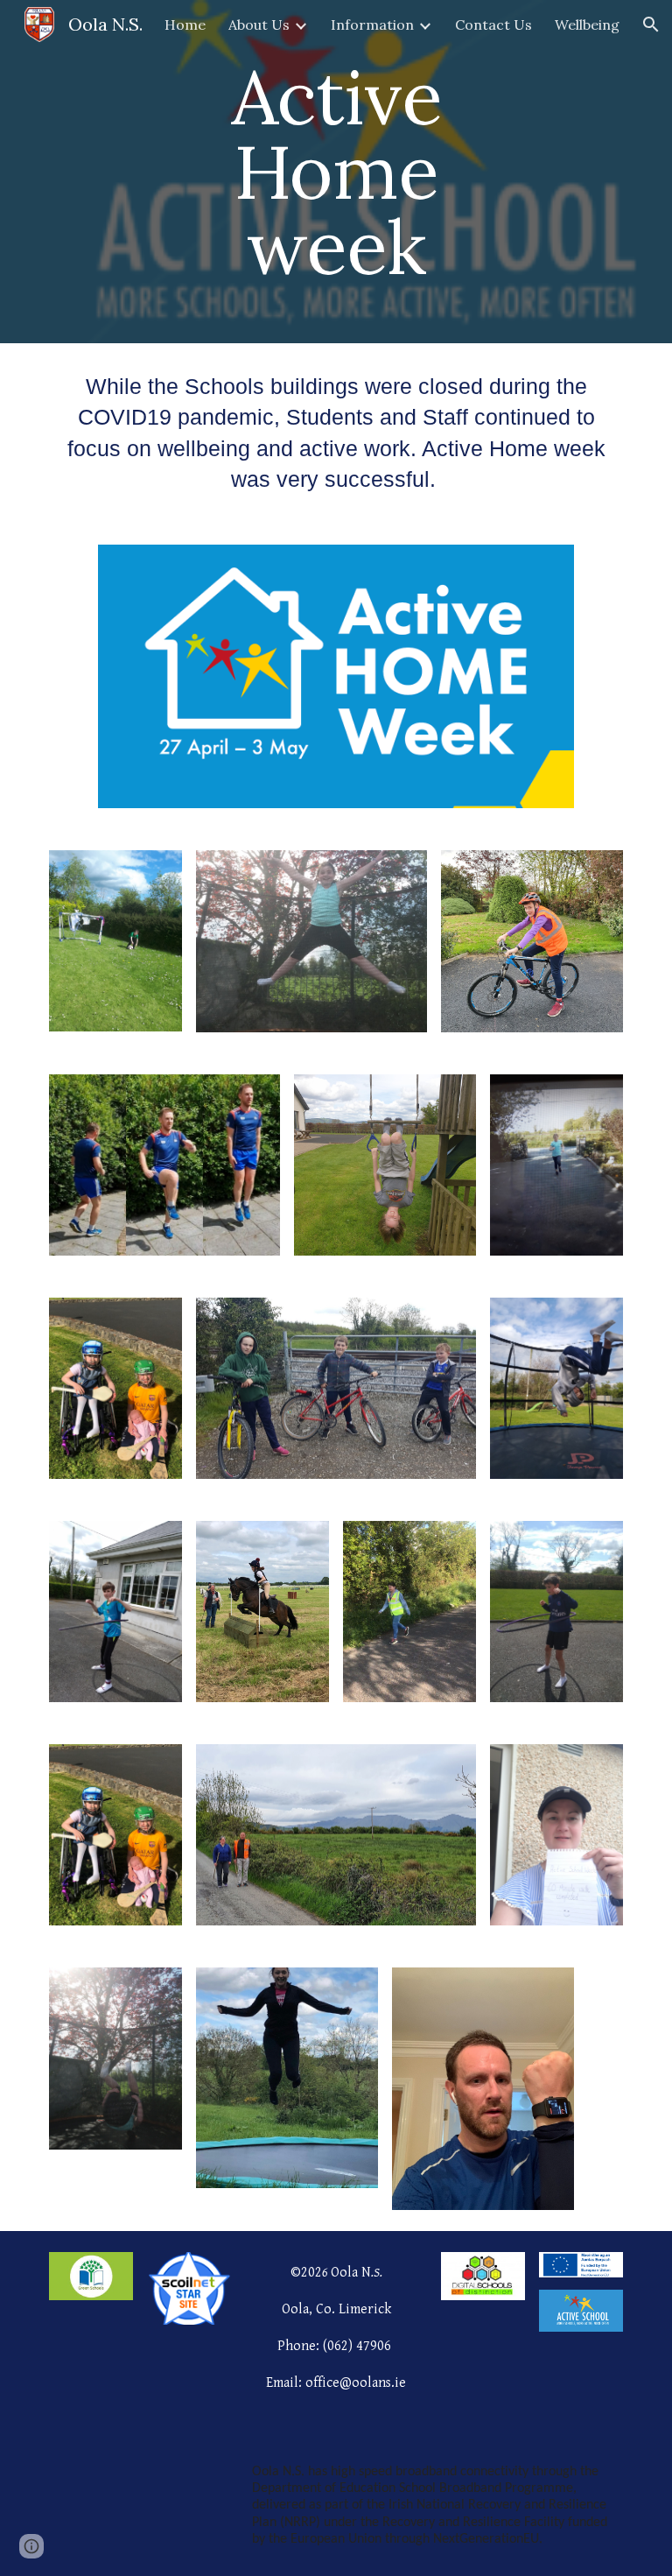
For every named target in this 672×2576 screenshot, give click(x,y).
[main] (336, 172)
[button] (651, 25)
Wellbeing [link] (587, 25)
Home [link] (185, 25)
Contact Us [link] (493, 25)
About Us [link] (259, 25)
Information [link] (372, 25)
